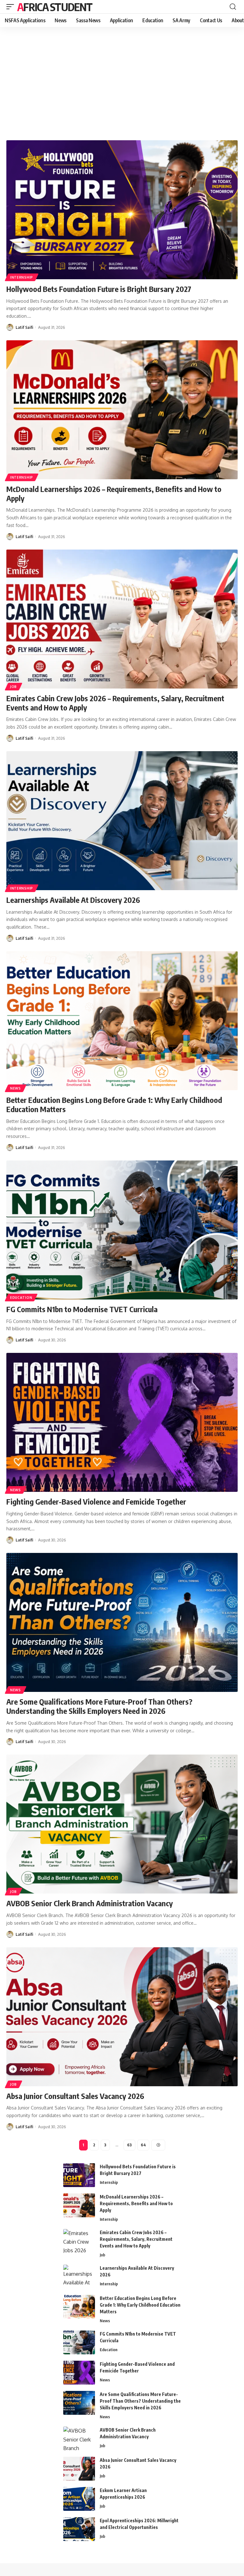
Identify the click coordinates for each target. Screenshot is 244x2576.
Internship (22, 277)
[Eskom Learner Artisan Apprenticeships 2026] (79, 2499)
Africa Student (55, 7)
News (16, 1088)
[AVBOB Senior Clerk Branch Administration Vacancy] (122, 1824)
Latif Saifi (24, 327)
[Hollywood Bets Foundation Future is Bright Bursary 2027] (122, 210)
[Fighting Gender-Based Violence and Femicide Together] (122, 1422)
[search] (233, 7)
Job (14, 687)
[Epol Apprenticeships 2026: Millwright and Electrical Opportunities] (79, 2529)
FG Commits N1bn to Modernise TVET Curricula (82, 1309)
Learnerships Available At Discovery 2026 (73, 900)
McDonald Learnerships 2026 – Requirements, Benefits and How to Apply (114, 493)
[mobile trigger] (12, 7)
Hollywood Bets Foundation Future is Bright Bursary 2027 (99, 289)
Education (21, 1298)
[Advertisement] (122, 84)
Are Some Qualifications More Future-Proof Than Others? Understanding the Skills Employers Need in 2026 (99, 1706)
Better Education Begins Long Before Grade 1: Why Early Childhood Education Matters (114, 1104)
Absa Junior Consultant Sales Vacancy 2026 (75, 2096)
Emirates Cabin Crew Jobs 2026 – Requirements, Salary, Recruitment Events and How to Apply (115, 703)
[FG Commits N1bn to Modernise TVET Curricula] (122, 1230)
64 (143, 2145)
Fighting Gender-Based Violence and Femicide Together (96, 1501)
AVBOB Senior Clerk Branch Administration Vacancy (90, 1903)
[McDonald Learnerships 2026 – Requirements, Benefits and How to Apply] (122, 410)
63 (129, 2145)
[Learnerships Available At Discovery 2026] (122, 821)
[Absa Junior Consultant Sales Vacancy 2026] (122, 2017)
